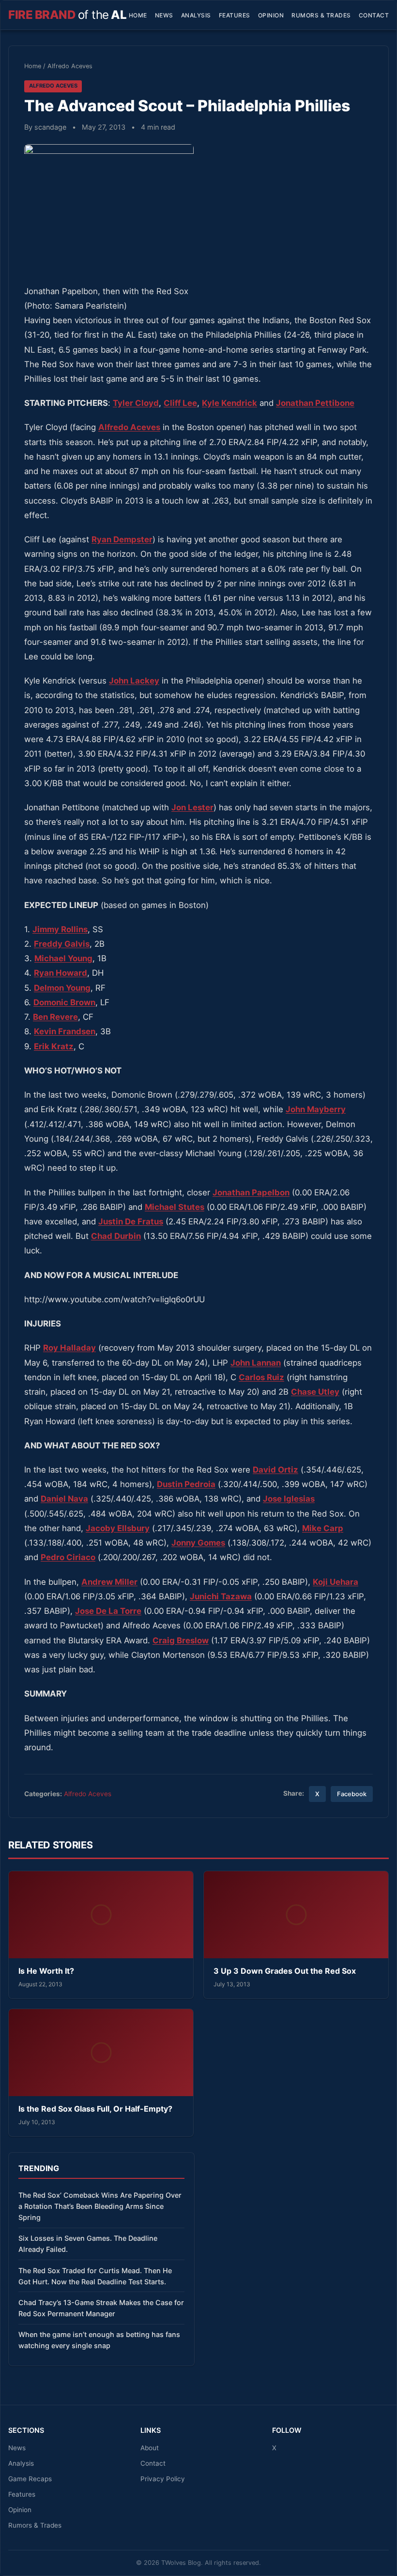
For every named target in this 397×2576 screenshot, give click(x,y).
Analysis (196, 15)
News (164, 15)
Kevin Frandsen (65, 1031)
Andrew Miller (109, 1582)
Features (235, 15)
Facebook (352, 1794)
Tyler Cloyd (136, 403)
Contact (374, 15)
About (150, 2448)
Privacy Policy (163, 2479)
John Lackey (134, 681)
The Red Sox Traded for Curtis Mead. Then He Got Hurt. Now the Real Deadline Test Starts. (95, 2276)
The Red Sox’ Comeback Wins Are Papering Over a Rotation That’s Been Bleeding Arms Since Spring (100, 2206)
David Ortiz (275, 1470)
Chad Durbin (116, 1236)
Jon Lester (192, 807)
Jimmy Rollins (60, 929)
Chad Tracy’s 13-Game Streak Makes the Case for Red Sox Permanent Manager (101, 2308)
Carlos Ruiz (261, 1377)
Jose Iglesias (289, 1499)
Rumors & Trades (321, 15)
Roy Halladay (69, 1348)
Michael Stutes (175, 1207)
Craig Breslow (181, 1640)
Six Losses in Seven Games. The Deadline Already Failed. (88, 2244)
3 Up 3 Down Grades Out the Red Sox (285, 1971)
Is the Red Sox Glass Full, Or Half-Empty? (95, 2109)
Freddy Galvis (62, 944)
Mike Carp (323, 1528)
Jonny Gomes (198, 1543)
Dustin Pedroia (186, 1484)
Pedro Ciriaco (68, 1557)
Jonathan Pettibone (315, 403)
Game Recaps (30, 2479)
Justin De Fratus (131, 1221)
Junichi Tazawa (221, 1596)
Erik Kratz (54, 1046)
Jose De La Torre (108, 1611)
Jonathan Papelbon (251, 1192)
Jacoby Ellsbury (118, 1528)
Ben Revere (55, 1017)
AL (67, 15)
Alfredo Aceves (70, 66)
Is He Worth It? (46, 1971)
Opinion (271, 15)
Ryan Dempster (122, 539)
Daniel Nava (64, 1499)
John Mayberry (316, 1109)
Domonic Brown (64, 1002)
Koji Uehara (336, 1582)
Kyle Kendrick (229, 403)
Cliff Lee (180, 403)
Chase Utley (315, 1392)
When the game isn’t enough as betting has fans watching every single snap (99, 2340)
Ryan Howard (61, 973)
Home (138, 15)
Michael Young (63, 958)
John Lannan (256, 1363)
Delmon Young (62, 988)
